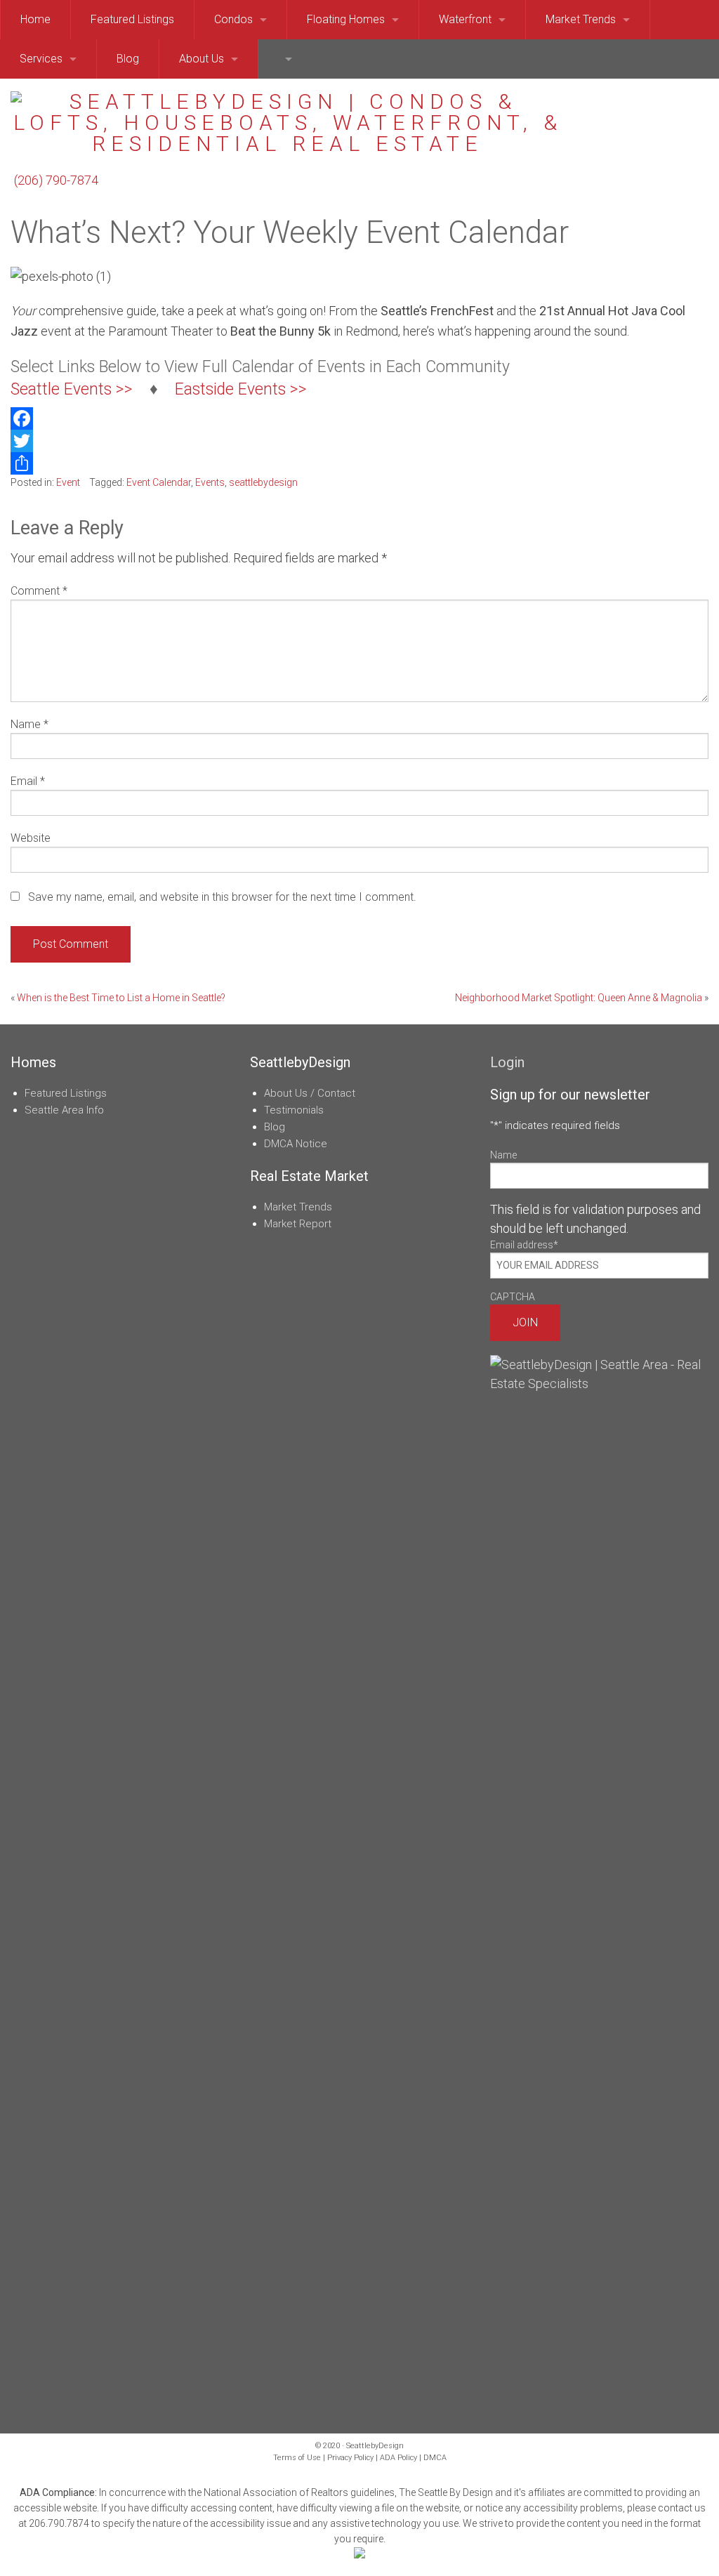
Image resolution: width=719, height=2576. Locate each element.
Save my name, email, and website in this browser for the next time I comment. (222, 897)
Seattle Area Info (64, 1110)
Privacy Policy (350, 2458)
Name (29, 724)
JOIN (525, 1322)
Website (31, 838)
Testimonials (294, 1110)
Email (28, 781)
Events (210, 482)
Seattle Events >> (72, 389)
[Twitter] (359, 441)
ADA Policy (398, 2458)
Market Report (298, 1224)
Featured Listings (66, 1093)
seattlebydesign (263, 482)
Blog (275, 1127)
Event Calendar (159, 482)
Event (68, 482)
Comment (39, 591)
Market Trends (298, 1207)
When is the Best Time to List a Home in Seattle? (121, 998)
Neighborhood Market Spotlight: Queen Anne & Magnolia (579, 998)
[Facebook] (359, 418)
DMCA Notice (296, 1144)
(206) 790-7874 (56, 180)
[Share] (359, 463)
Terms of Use (297, 2458)
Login (507, 1062)
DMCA (435, 2458)
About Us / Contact (310, 1093)
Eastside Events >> (241, 389)
